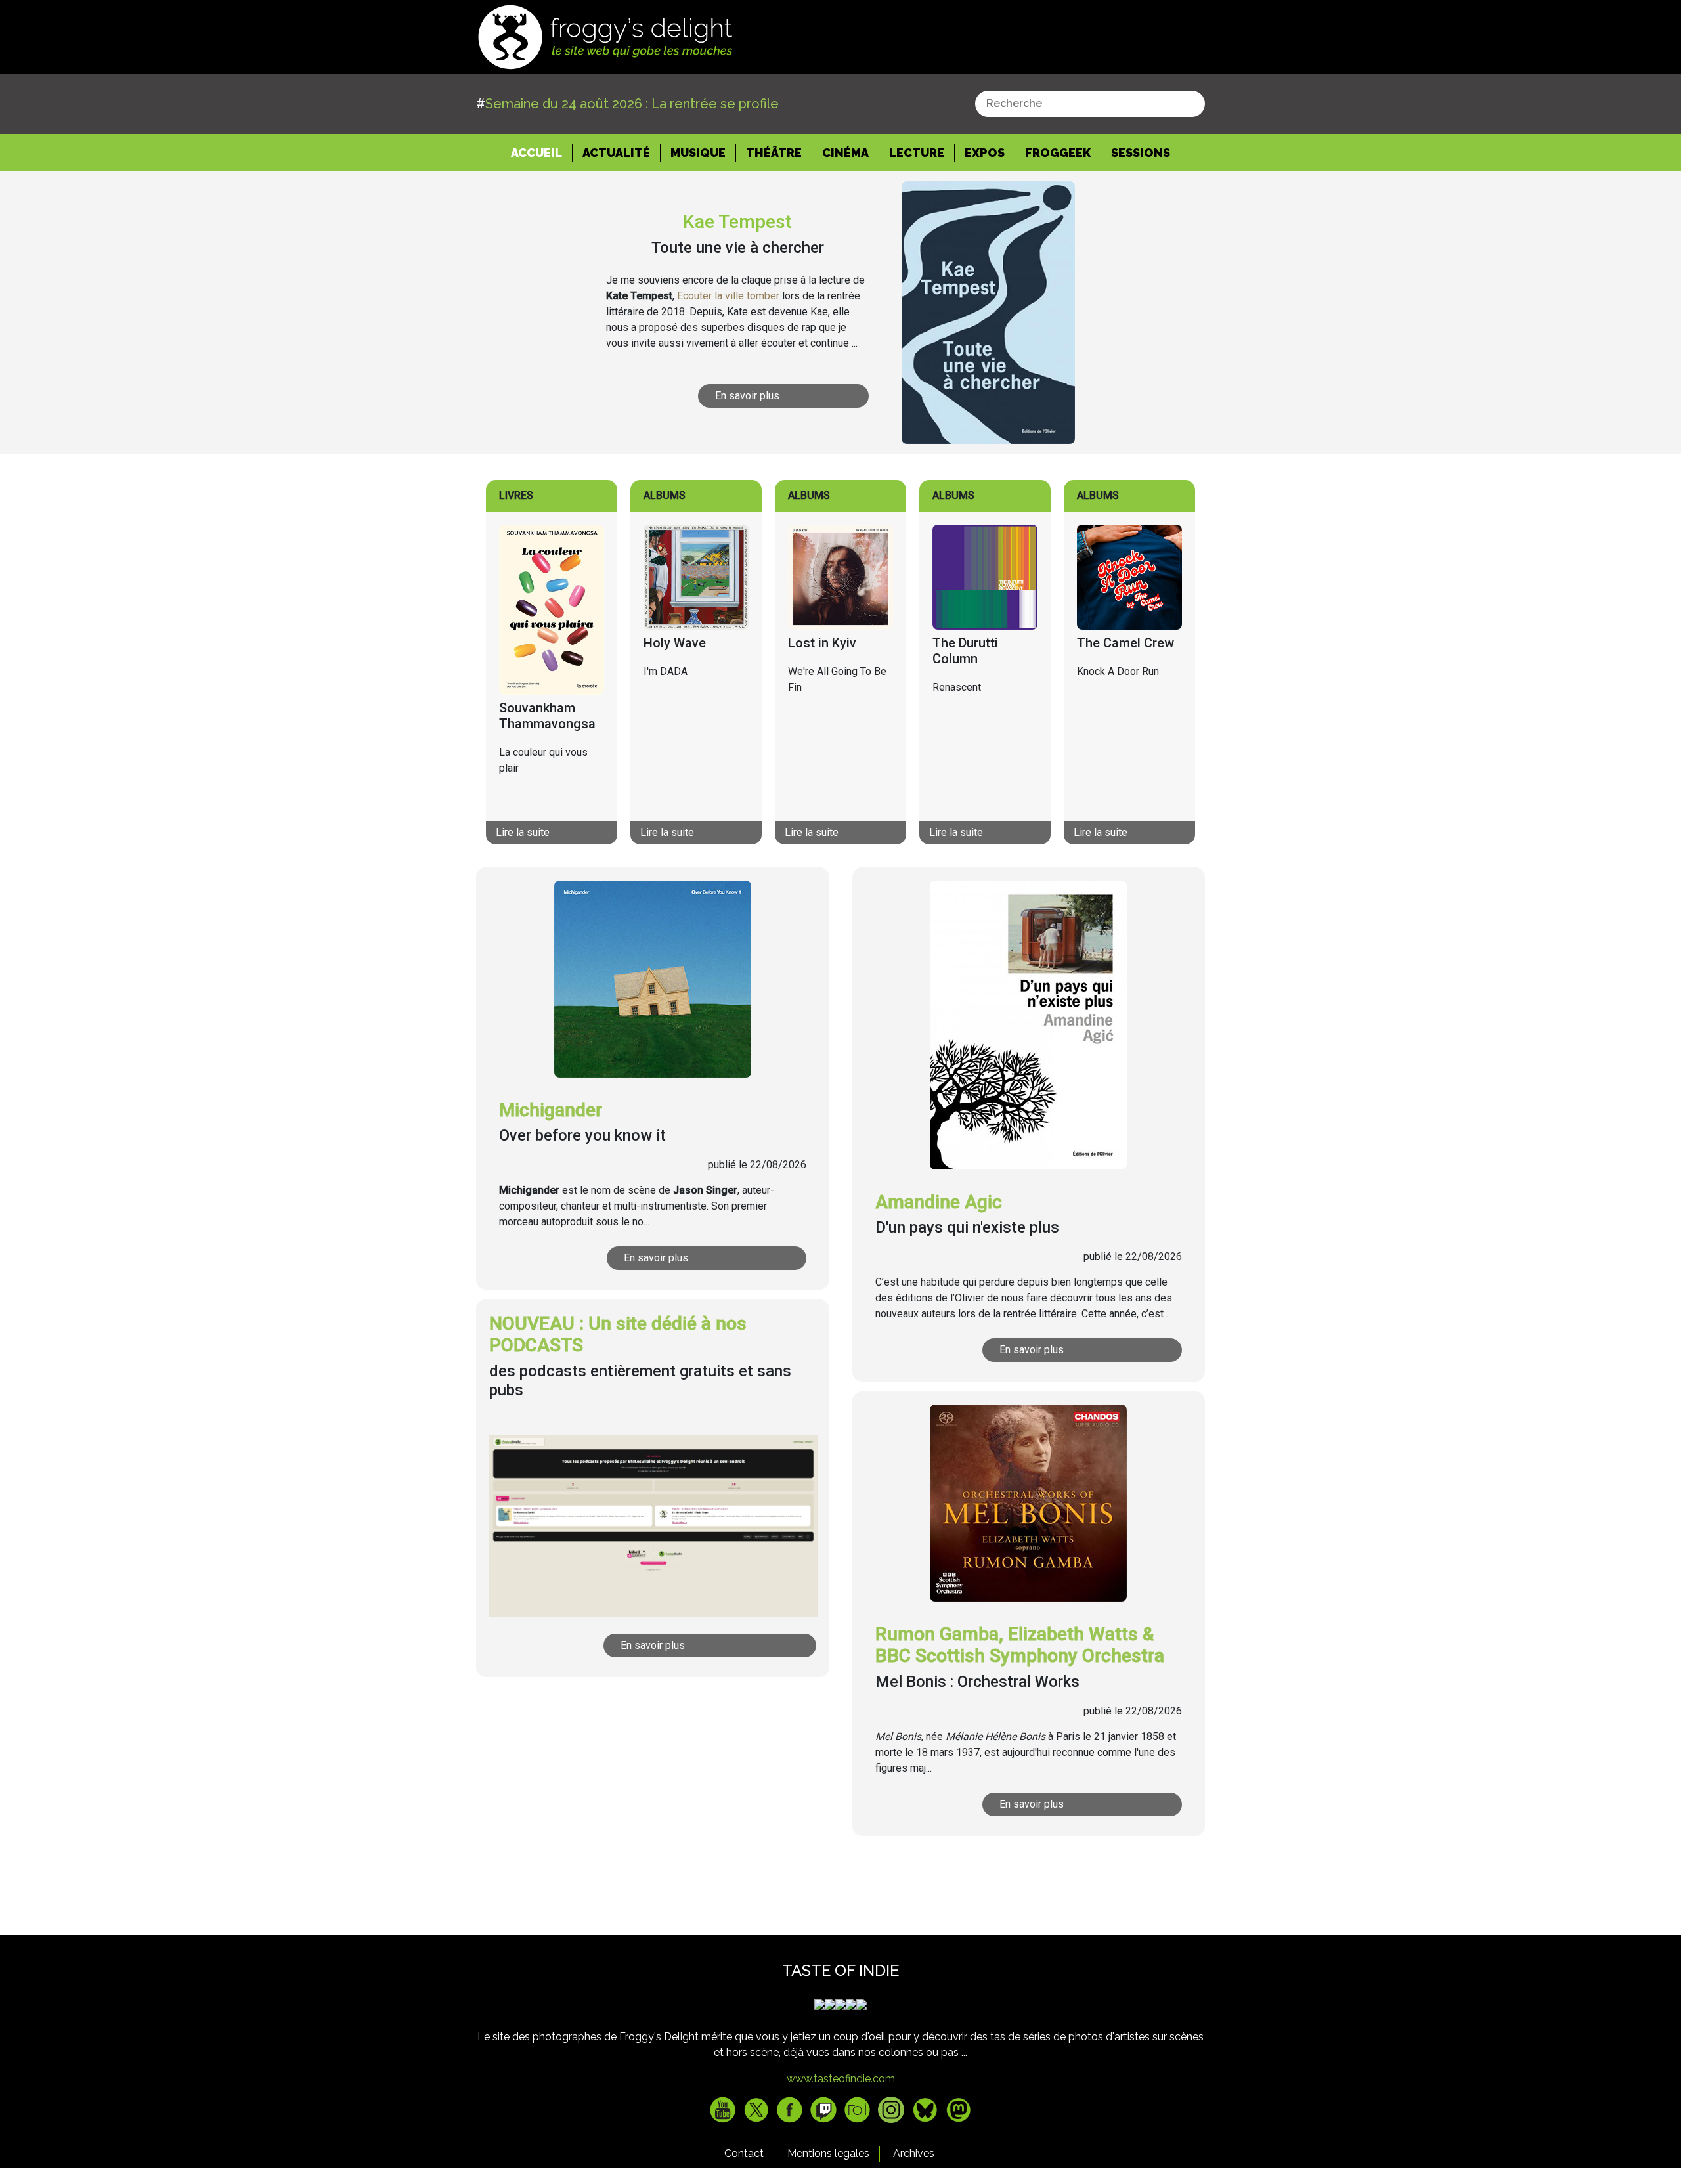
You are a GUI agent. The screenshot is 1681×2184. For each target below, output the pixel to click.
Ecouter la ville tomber (728, 296)
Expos (985, 153)
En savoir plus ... (752, 396)
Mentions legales (828, 2153)
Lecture (917, 153)
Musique (698, 153)
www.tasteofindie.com (841, 2079)
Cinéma (845, 153)
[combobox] (1090, 104)
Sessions (1141, 153)
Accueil (542, 152)
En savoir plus (656, 1258)
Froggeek (1058, 153)
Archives (914, 2153)
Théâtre (774, 153)
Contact (744, 2153)
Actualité (616, 153)
